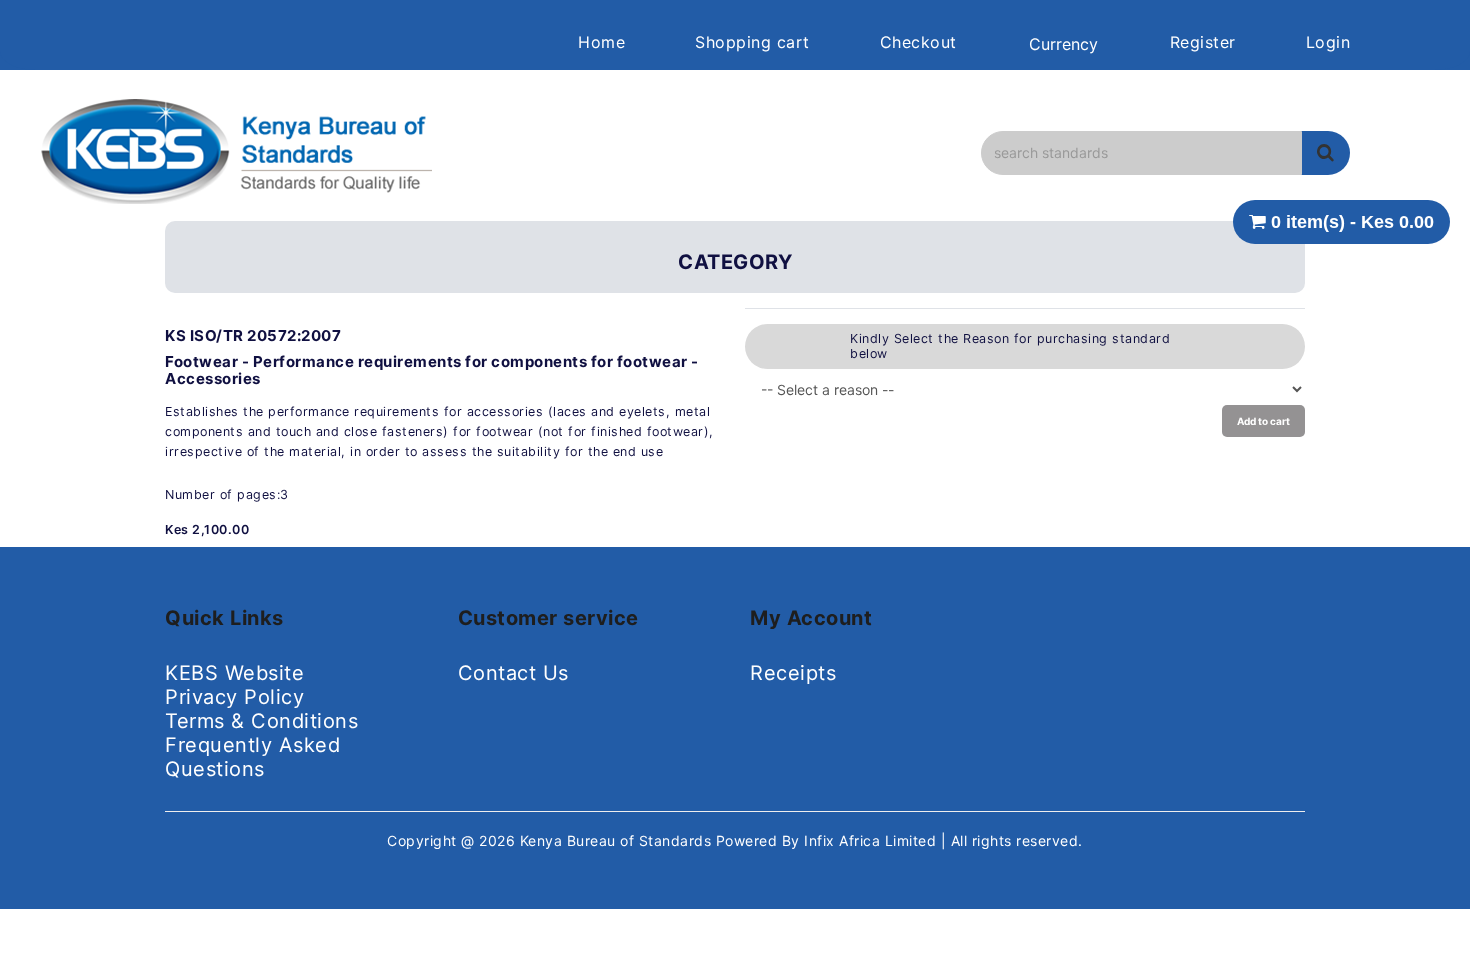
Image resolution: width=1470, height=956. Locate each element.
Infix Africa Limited (872, 840)
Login (1328, 42)
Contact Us (513, 673)
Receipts (793, 673)
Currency (1063, 44)
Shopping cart (752, 42)
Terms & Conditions (261, 721)
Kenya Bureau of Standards (618, 840)
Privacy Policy (234, 697)
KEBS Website (234, 673)
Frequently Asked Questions (252, 757)
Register (1203, 42)
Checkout (918, 42)
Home (601, 42)
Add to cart (1263, 421)
